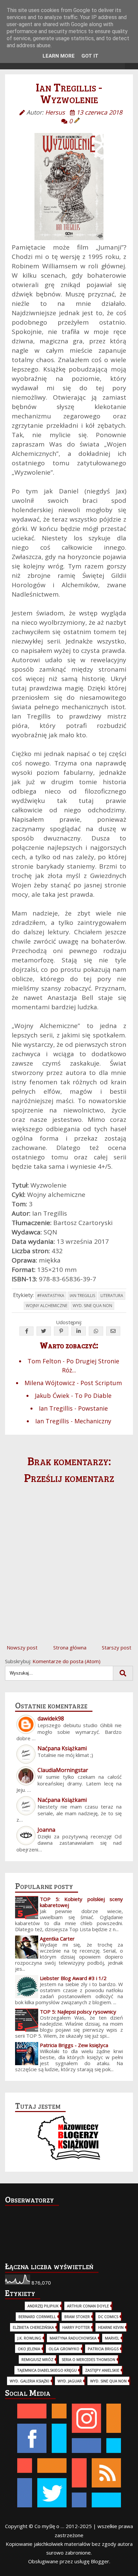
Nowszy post (22, 1647)
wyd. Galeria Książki (29, 2381)
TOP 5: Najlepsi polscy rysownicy (78, 2012)
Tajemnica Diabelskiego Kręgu (47, 2370)
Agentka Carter (57, 1939)
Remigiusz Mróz (37, 2359)
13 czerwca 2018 (99, 112)
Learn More (59, 56)
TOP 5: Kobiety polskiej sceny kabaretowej (81, 1902)
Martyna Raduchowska (73, 2338)
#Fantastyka (51, 1296)
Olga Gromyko (64, 2349)
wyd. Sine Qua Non (92, 1306)
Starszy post (117, 1647)
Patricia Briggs (103, 2349)
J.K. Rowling (29, 2338)
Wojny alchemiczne (47, 1306)
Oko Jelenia (29, 2349)
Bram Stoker (77, 2317)
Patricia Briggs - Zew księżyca (74, 2045)
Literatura (112, 1296)
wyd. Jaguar (70, 2381)
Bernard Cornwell (37, 2317)
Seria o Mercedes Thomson (88, 2359)
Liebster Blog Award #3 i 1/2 (73, 1978)
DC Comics (108, 2317)
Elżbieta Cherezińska (33, 2327)
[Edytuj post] (77, 121)
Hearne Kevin (111, 2327)
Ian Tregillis (82, 1296)
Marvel (112, 2338)
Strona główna (70, 1647)
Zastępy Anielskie (102, 2370)
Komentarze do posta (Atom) (66, 1661)
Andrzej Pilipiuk (43, 2306)
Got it (90, 56)
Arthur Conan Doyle (88, 2306)
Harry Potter (76, 2327)
